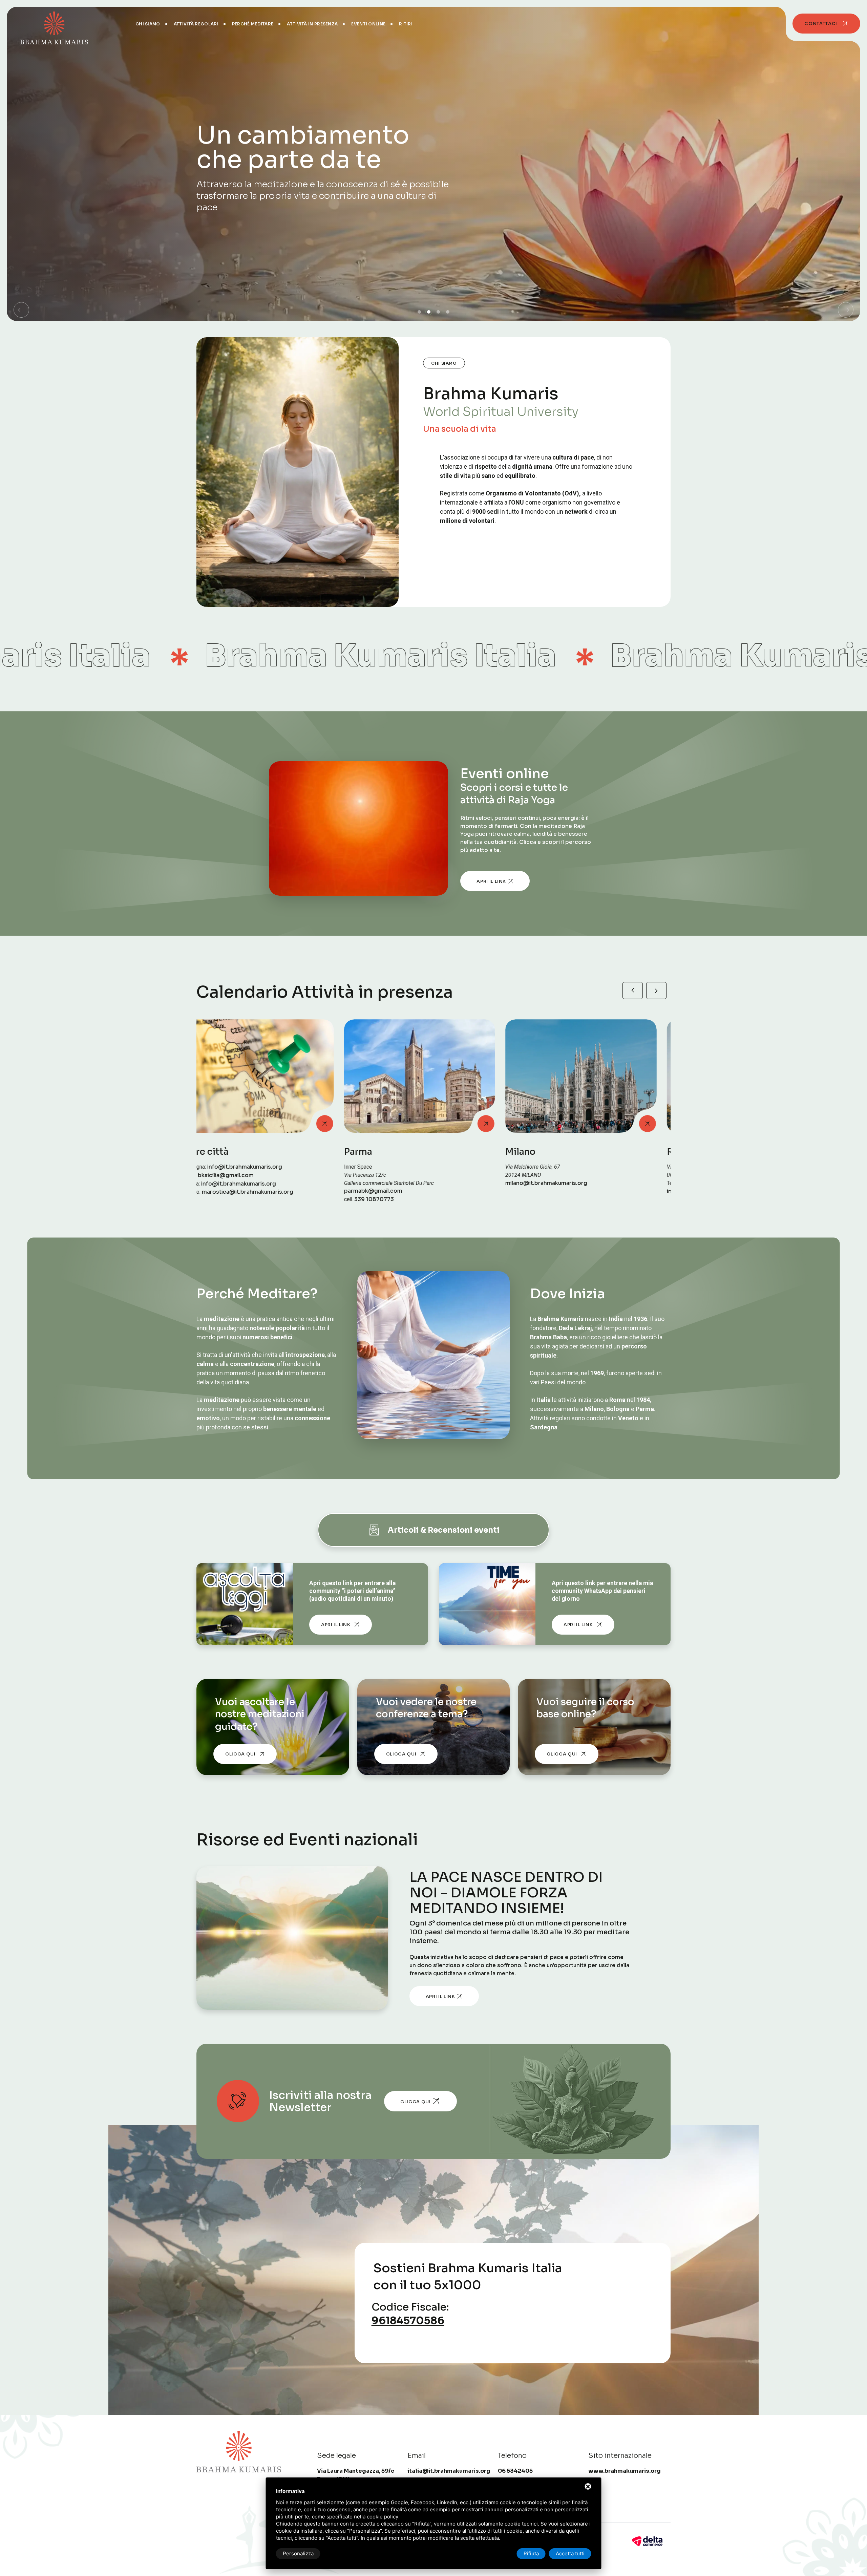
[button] (21, 310)
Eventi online (368, 24)
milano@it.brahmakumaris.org (237, 1183)
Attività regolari (196, 24)
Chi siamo (148, 24)
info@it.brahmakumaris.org (395, 1191)
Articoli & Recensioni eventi (444, 1530)
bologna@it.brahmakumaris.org (563, 1191)
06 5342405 (397, 1183)
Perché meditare (253, 24)
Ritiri (406, 24)
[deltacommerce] (647, 2541)
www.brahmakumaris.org (625, 2471)
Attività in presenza (312, 24)
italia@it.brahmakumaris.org (449, 2471)
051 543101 (557, 1183)
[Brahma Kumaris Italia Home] (54, 24)
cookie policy (383, 2517)
